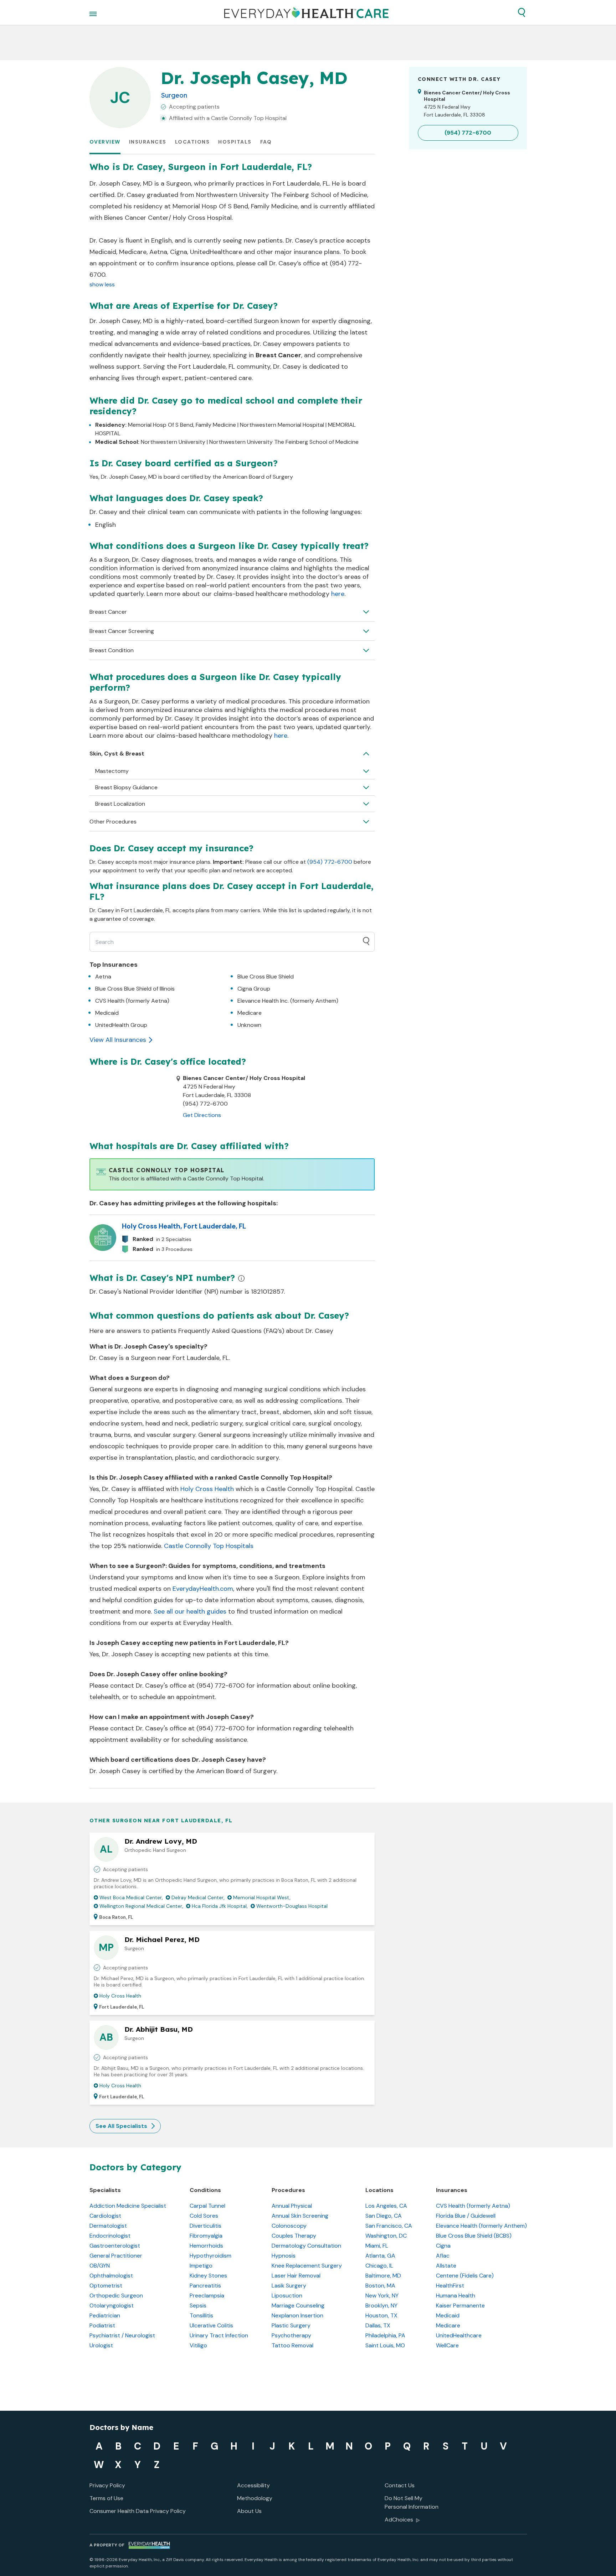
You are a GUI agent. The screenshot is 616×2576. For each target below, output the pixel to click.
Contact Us (400, 2485)
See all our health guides (190, 1611)
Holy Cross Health (207, 1489)
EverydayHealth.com (203, 1589)
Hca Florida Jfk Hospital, (220, 1906)
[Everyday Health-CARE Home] (306, 12)
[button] (522, 12)
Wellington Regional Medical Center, (141, 1906)
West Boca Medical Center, (131, 1897)
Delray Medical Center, (198, 1897)
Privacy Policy (107, 2485)
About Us (249, 2511)
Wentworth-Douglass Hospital (292, 1906)
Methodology (255, 2498)
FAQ (266, 142)
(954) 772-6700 (330, 862)
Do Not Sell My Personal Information (412, 2502)
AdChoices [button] (399, 2520)
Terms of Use (106, 2498)
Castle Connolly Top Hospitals (209, 1546)
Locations (192, 142)
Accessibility (253, 2485)
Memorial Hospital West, (262, 1897)
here (338, 594)
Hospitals (235, 142)
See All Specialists (121, 2126)
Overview (105, 142)
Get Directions (202, 1115)
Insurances (148, 142)
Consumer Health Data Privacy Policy (138, 2511)
